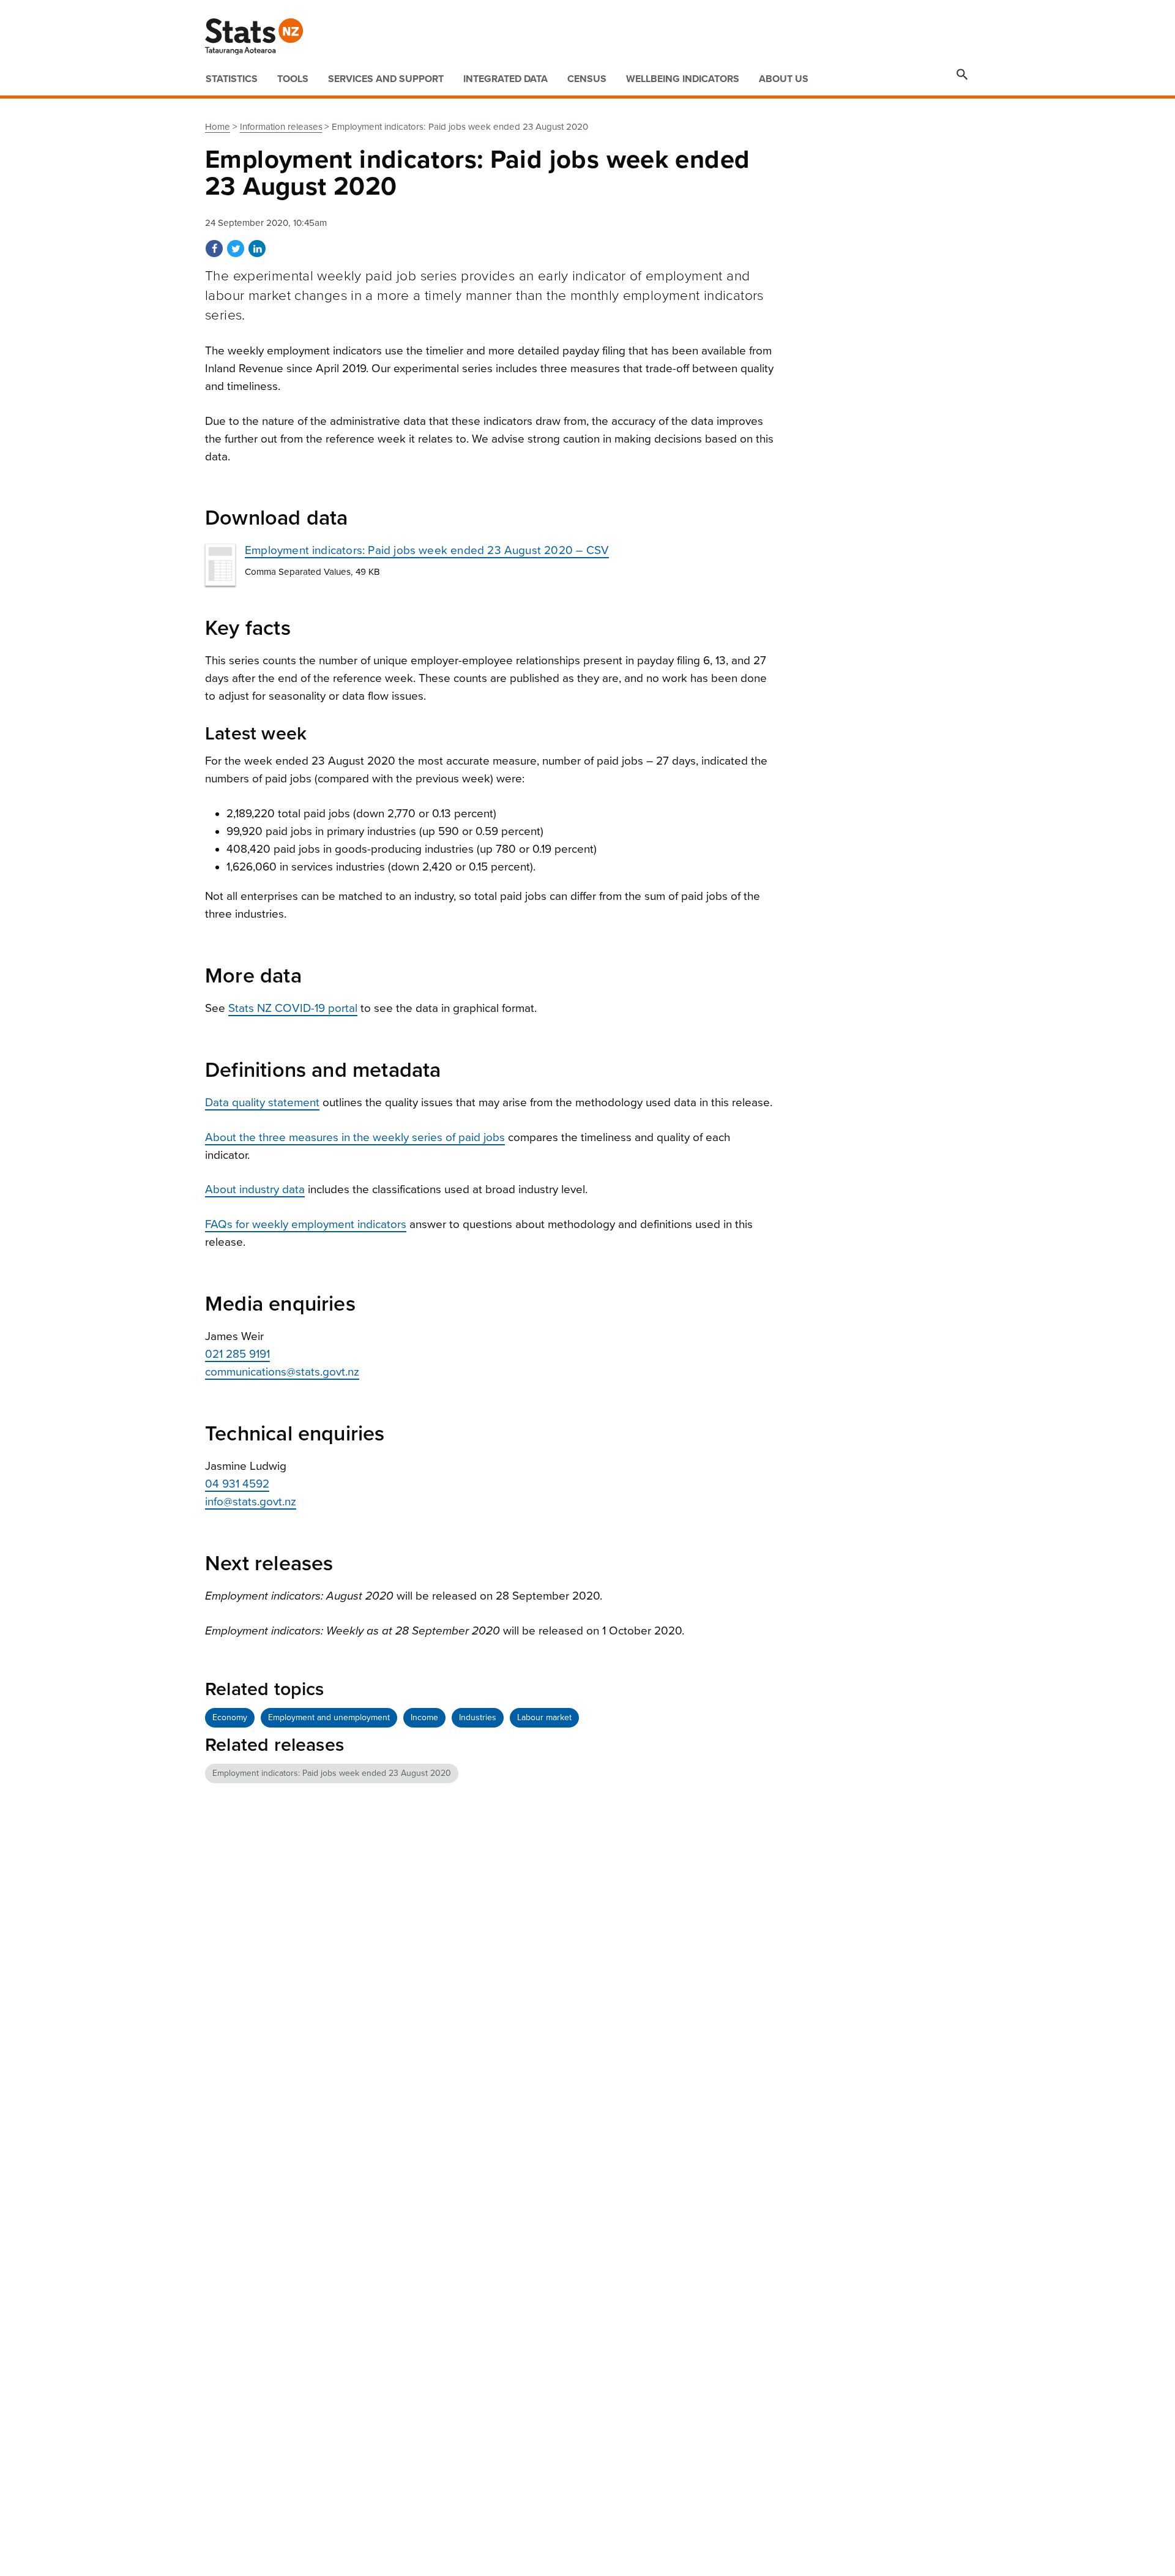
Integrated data (505, 79)
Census (587, 79)
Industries (478, 1717)
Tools (293, 79)
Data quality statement (262, 1103)
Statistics (232, 79)
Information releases (281, 127)
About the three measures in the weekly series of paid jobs (355, 1137)
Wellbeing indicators (683, 79)
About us (784, 79)
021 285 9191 (237, 1354)
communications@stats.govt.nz (282, 1372)
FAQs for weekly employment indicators (306, 1224)
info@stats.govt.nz (251, 1502)
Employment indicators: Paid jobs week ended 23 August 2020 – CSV (427, 550)
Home (218, 127)
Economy (230, 1717)
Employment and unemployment (329, 1717)
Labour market (544, 1717)
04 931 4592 (237, 1484)
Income (424, 1717)
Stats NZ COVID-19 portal (293, 1008)
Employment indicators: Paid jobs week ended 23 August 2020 (332, 1773)
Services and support (386, 79)
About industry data (255, 1189)
